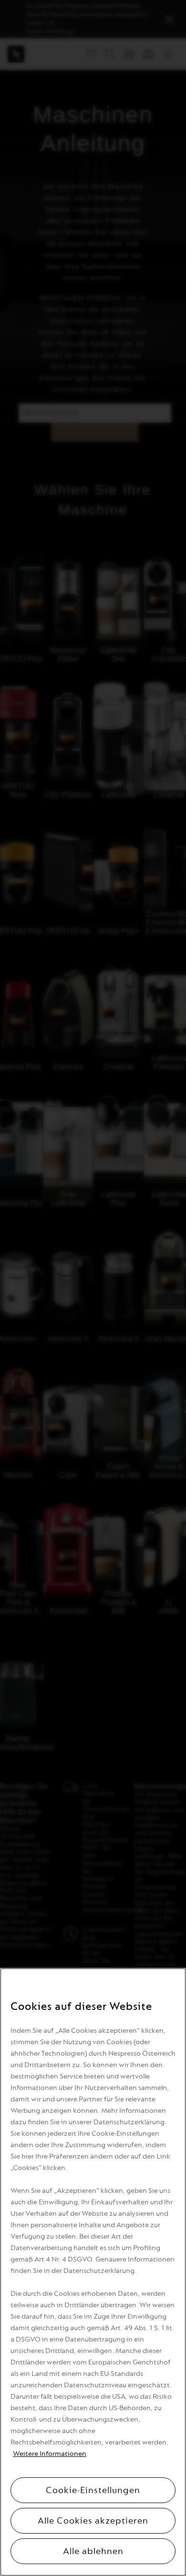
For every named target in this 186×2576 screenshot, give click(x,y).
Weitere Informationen (50, 2454)
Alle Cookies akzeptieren (93, 2521)
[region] (93, 2272)
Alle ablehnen (93, 2551)
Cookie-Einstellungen (93, 2490)
